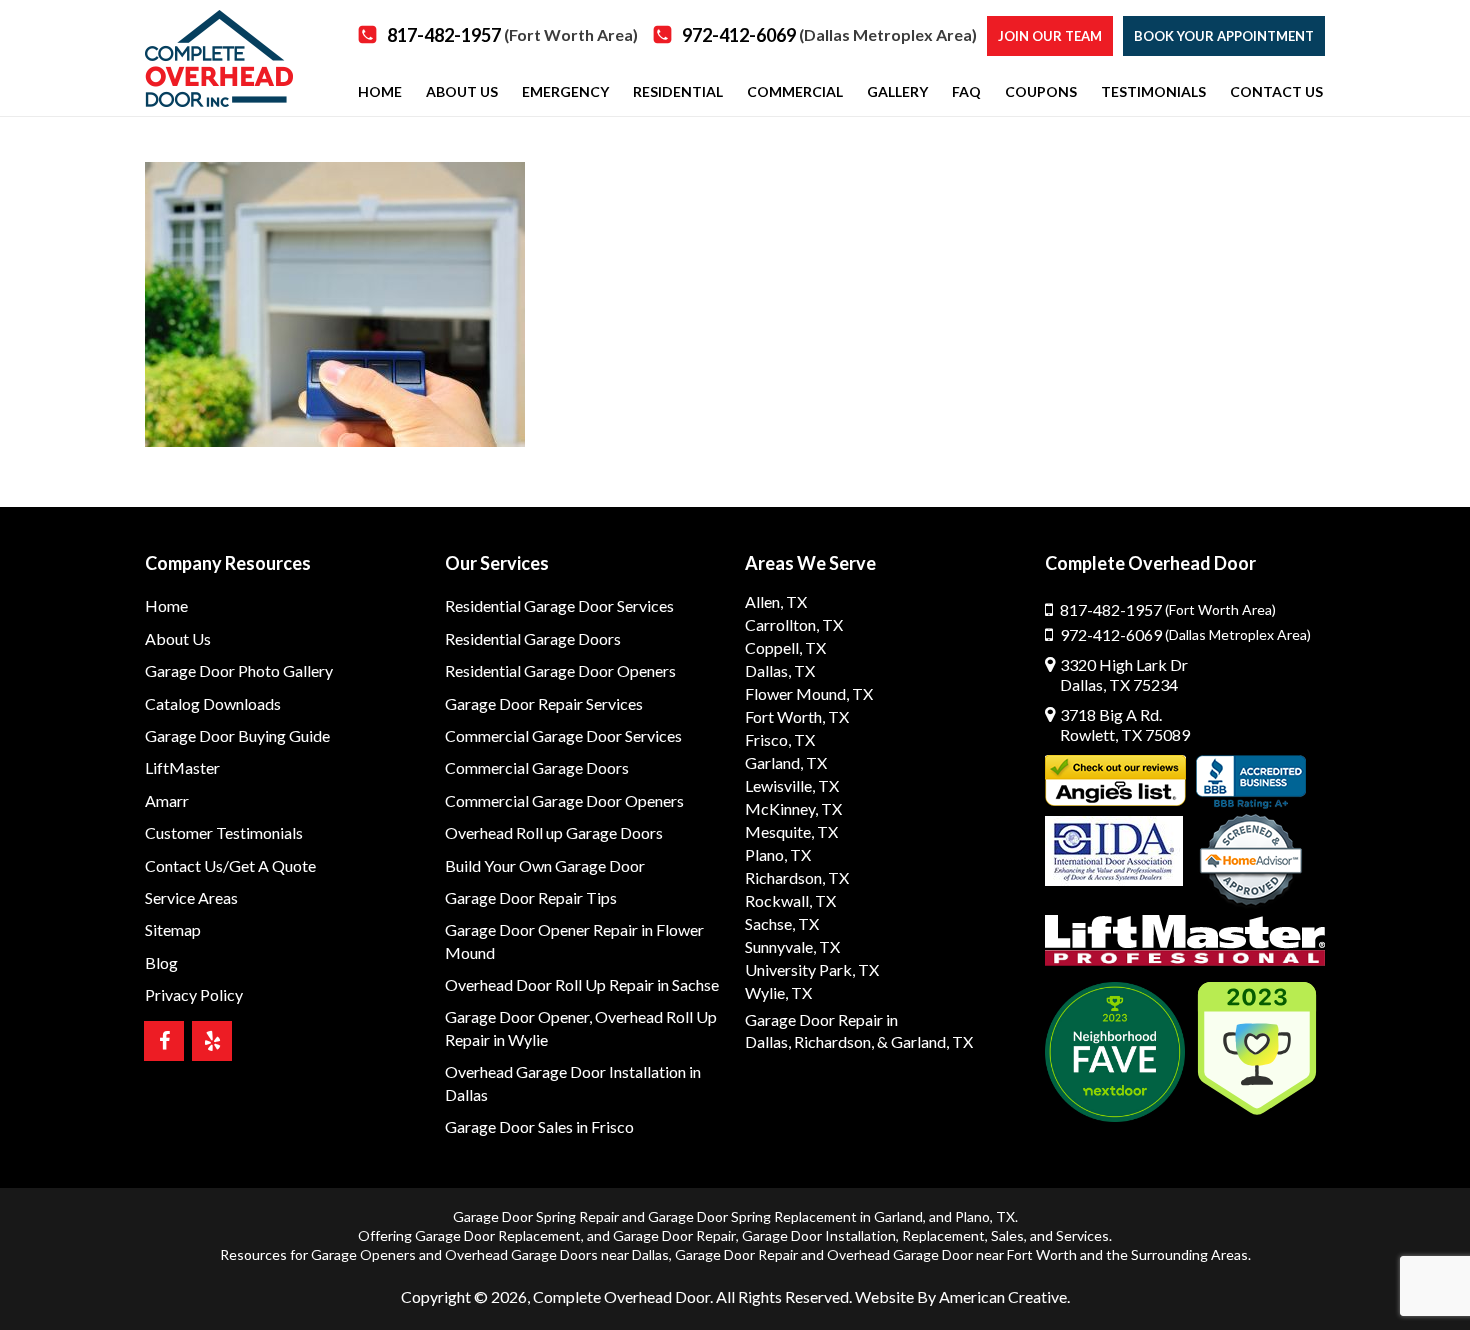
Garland (898, 1216)
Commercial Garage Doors (537, 767)
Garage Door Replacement (498, 1235)
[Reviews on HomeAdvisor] (1251, 862)
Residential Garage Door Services (559, 605)
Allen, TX (776, 601)
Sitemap (173, 929)
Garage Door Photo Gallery (239, 670)
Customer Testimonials (224, 832)
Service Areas (191, 897)
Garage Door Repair (674, 1235)
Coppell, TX (785, 647)
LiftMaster (182, 767)
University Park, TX (812, 969)
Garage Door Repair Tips (531, 897)
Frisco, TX (780, 739)
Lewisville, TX (792, 785)
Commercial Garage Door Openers (564, 800)
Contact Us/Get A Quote (230, 865)
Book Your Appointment (1224, 36)
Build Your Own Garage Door (545, 865)
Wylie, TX (778, 992)
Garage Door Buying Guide (237, 735)
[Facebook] (164, 1041)
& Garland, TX (925, 1041)
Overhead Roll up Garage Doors (554, 832)
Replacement (943, 1235)
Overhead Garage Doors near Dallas (557, 1254)
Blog (161, 962)
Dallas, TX (780, 670)
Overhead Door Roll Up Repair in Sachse (582, 984)
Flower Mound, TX (809, 693)
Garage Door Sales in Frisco (539, 1126)
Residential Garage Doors (533, 638)
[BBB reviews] (1251, 782)
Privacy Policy (194, 994)
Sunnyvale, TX (792, 946)
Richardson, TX (797, 877)
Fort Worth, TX (797, 716)
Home (166, 605)
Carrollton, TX (794, 624)
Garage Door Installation (819, 1235)
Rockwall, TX (790, 900)
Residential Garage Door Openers (560, 670)
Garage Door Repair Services (544, 703)
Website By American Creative (961, 1296)
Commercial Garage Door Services (563, 735)
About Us (178, 638)
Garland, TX (786, 762)
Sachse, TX (782, 923)
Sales (1007, 1235)
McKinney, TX (793, 808)
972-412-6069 (829, 35)
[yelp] (212, 1041)
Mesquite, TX (791, 831)
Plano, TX (778, 854)
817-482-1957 (512, 35)
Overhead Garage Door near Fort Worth (952, 1254)
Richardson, (834, 1041)
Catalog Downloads (213, 703)
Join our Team (1050, 36)
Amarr (167, 800)
